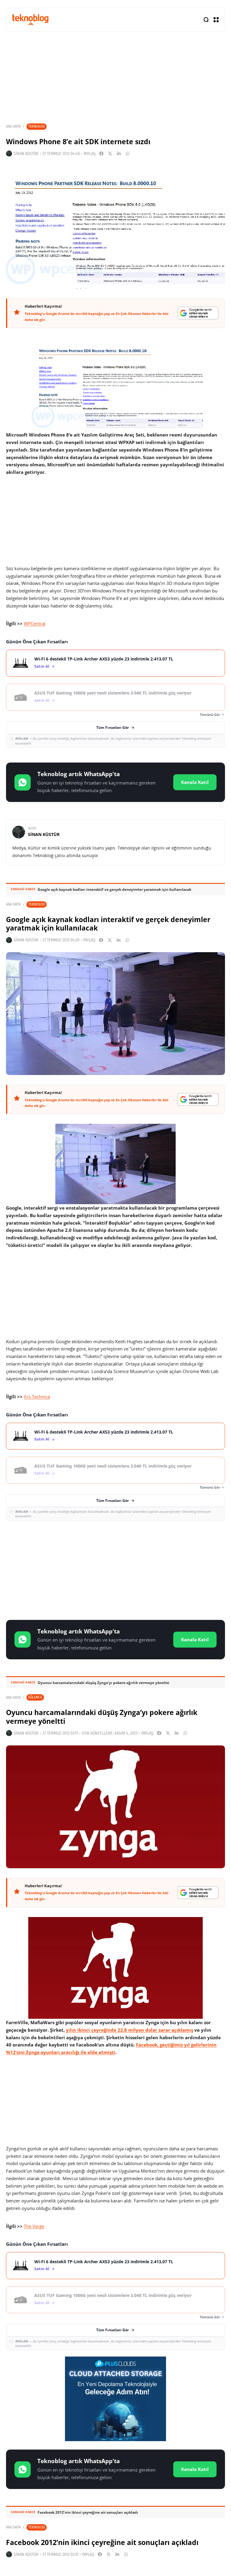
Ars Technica (37, 1397)
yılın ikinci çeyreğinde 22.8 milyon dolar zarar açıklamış (129, 2030)
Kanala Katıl (195, 782)
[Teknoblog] (30, 19)
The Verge (34, 2226)
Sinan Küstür (26, 154)
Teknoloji (37, 126)
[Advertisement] (115, 1569)
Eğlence (35, 1697)
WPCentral (35, 623)
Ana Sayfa (13, 126)
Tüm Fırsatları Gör (112, 727)
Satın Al (42, 666)
